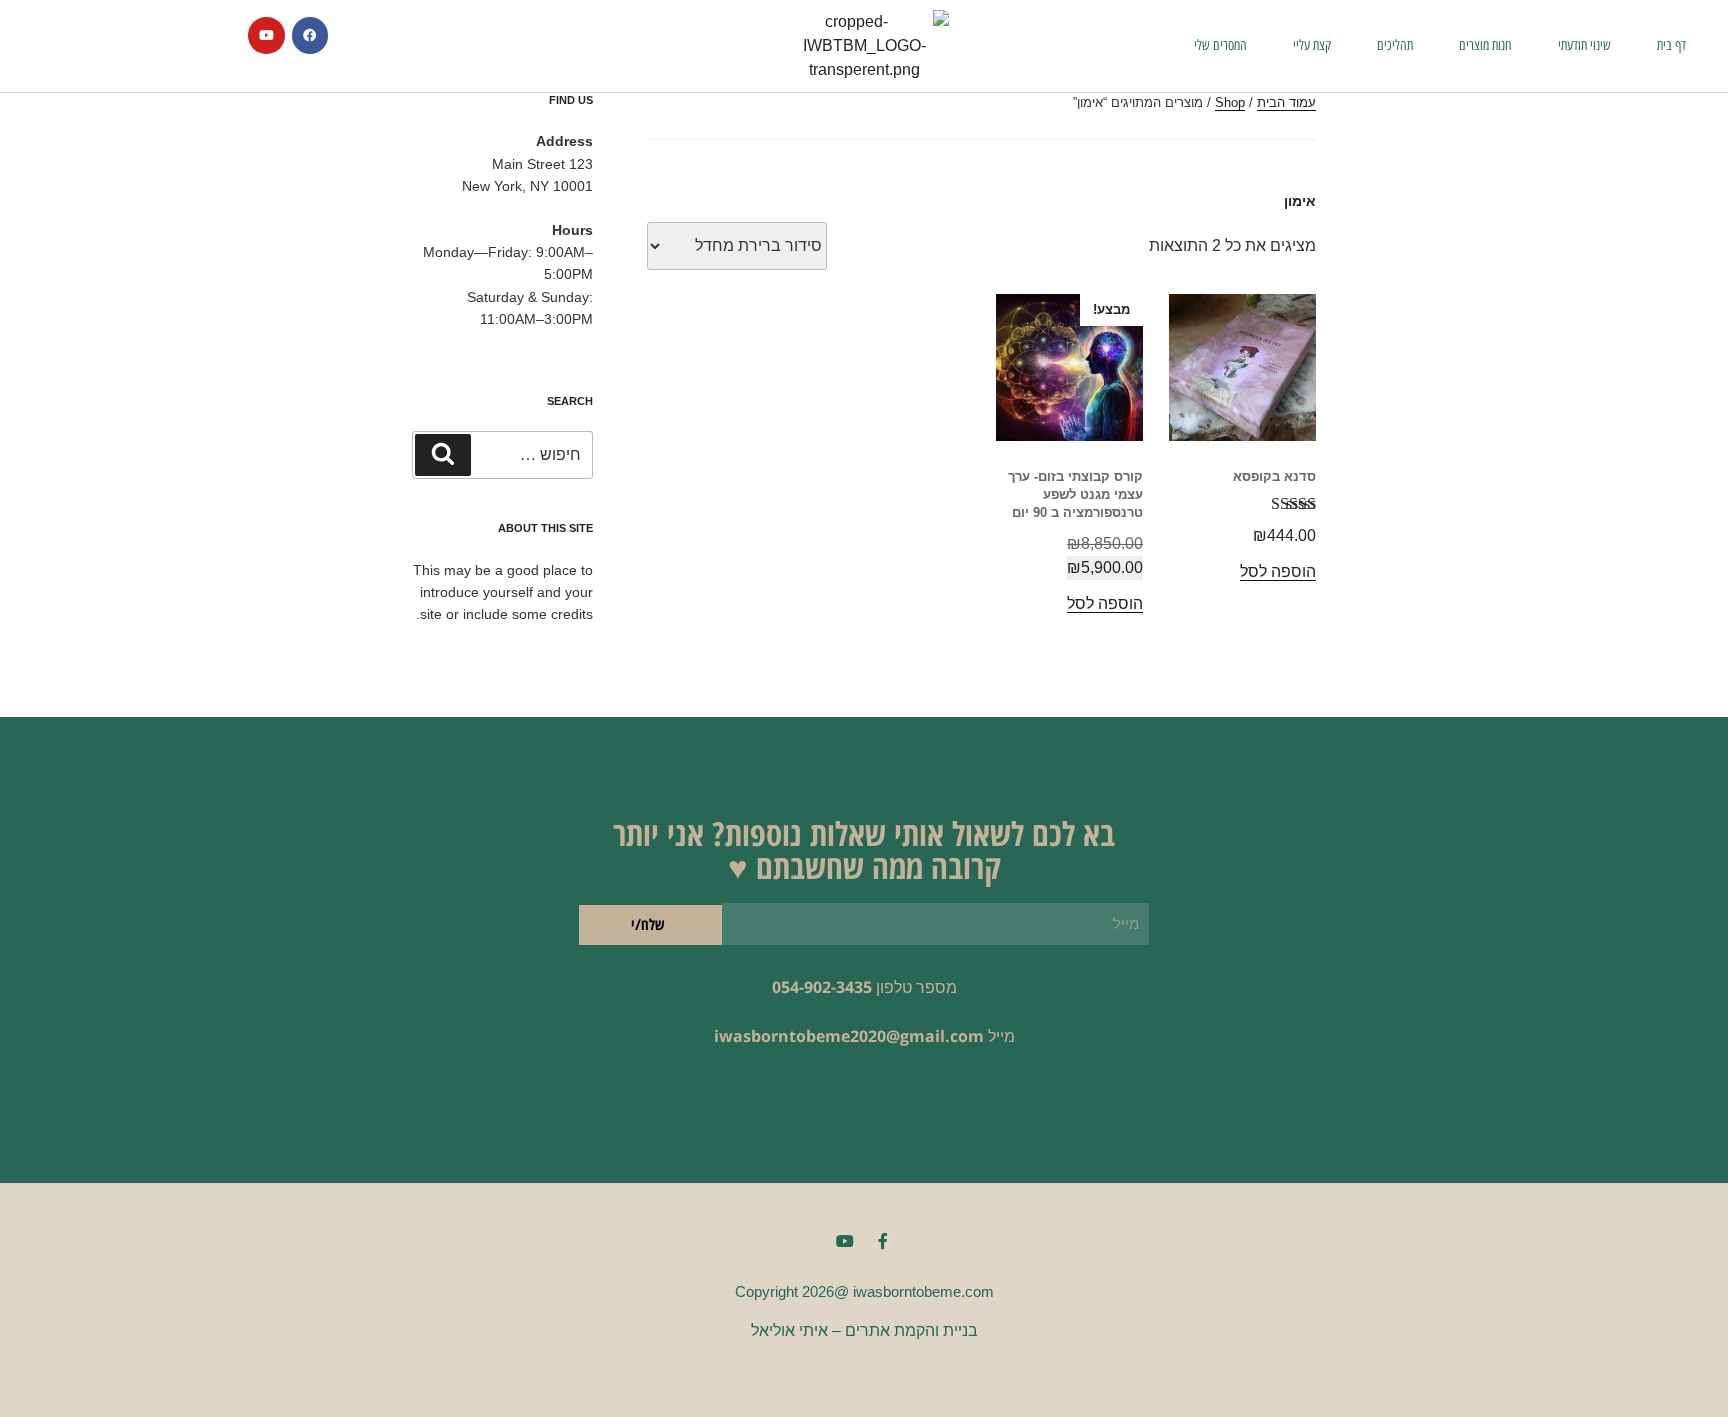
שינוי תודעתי (1584, 45)
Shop (1230, 102)
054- (788, 987)
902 (817, 987)
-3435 (851, 987)
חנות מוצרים (1485, 45)
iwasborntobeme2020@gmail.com (849, 1036)
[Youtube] (266, 35)
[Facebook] (310, 35)
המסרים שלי (1220, 45)
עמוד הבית (1286, 102)
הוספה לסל (1278, 571)
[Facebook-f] (883, 1241)
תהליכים (1395, 45)
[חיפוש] (443, 455)
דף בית (1671, 45)
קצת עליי (1312, 45)
